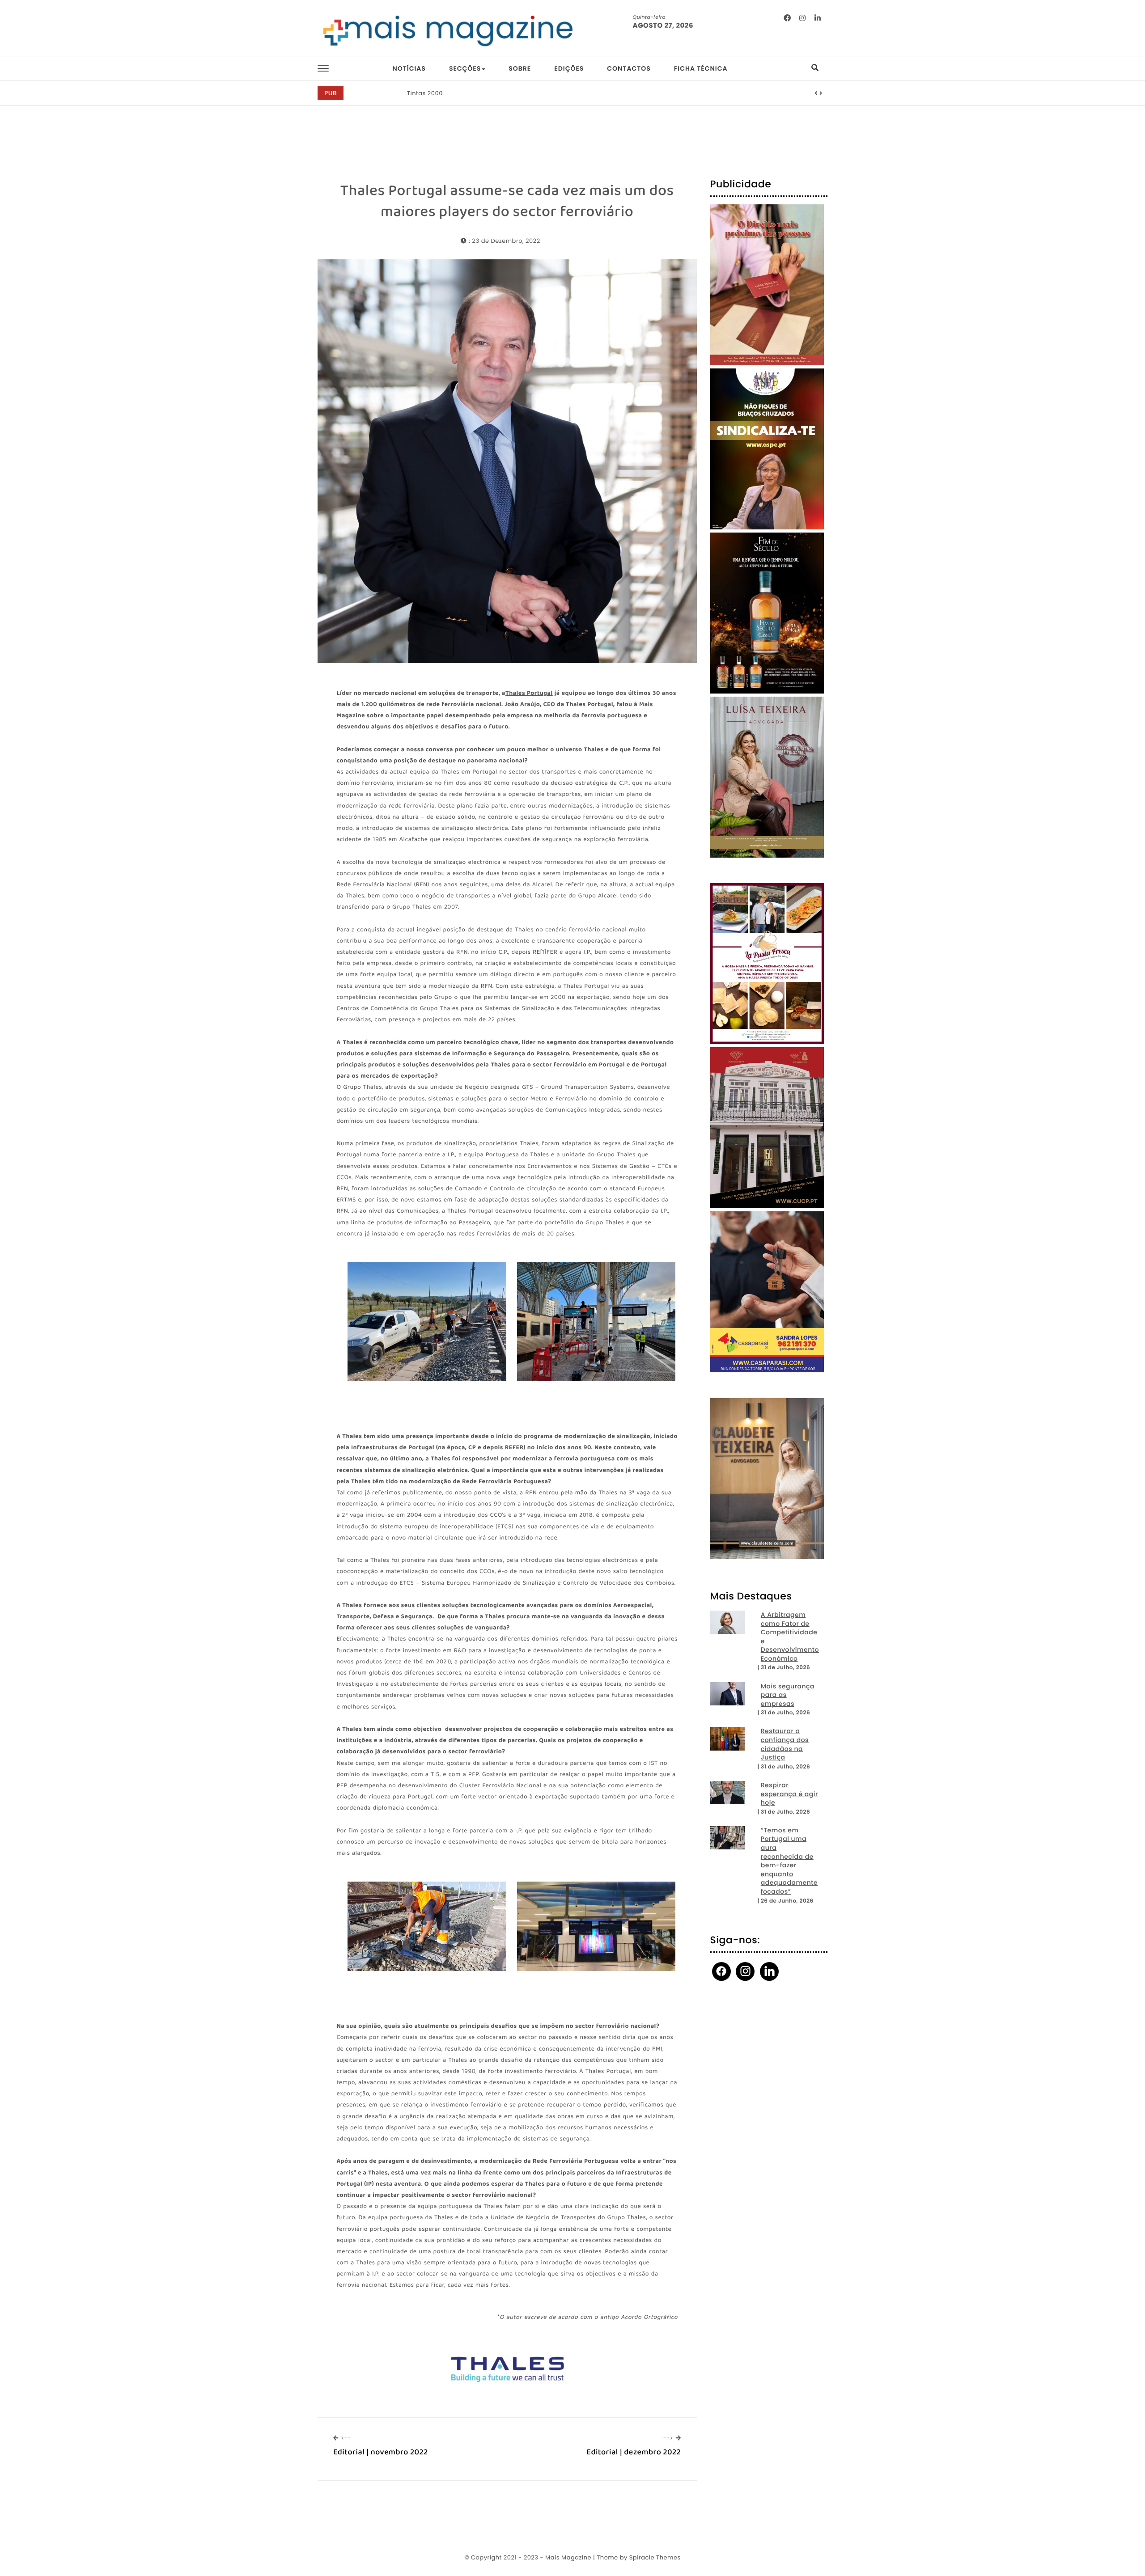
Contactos (629, 68)
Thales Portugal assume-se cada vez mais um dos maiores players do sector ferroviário (507, 201)
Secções (465, 68)
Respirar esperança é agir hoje (789, 1794)
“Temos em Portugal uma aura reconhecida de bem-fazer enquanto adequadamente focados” (789, 1861)
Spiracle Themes (655, 2557)
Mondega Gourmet (436, 93)
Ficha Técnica (701, 68)
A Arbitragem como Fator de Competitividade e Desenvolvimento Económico (790, 1637)
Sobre (520, 68)
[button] (816, 93)
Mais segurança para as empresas (788, 1695)
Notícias (409, 68)
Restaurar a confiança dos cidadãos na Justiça (785, 1744)
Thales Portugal (529, 694)
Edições (569, 68)
